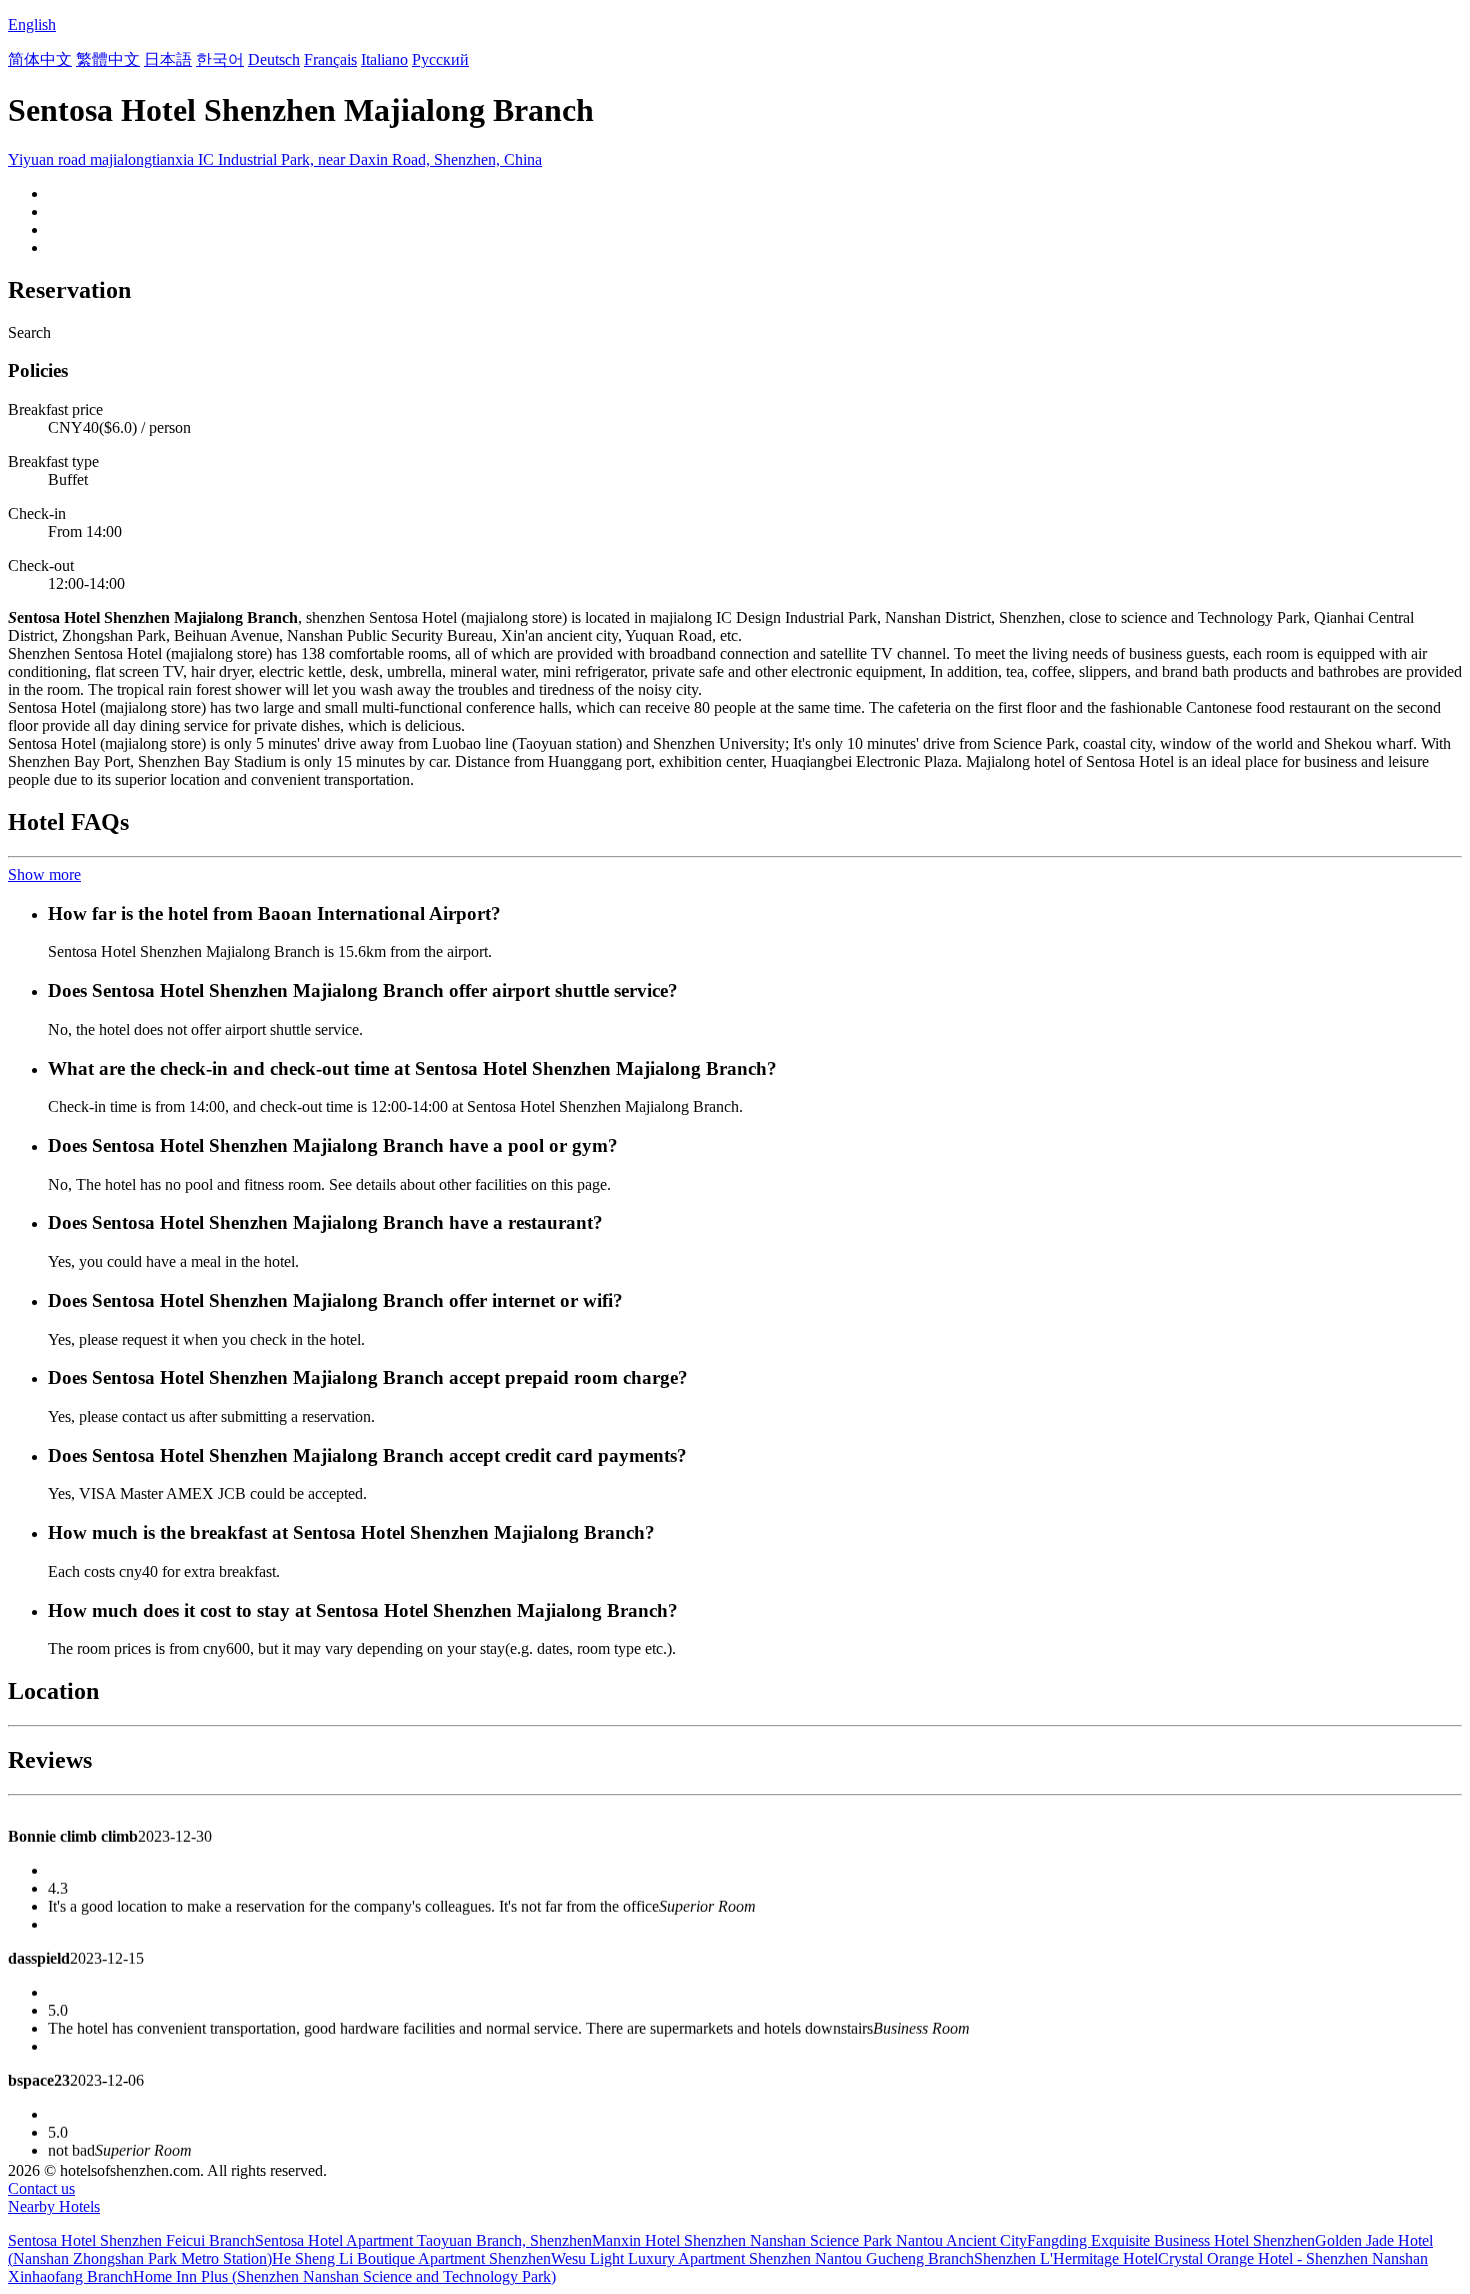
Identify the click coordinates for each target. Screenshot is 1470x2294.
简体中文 (40, 59)
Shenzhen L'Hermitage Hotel (1066, 2258)
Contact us (41, 2188)
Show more (44, 874)
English (32, 24)
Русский (440, 59)
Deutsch (274, 59)
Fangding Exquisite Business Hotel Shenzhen (1171, 2240)
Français (330, 59)
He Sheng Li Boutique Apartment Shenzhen (411, 2258)
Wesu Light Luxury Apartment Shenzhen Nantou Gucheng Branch (762, 2258)
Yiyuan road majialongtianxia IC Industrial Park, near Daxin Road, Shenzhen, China (275, 159)
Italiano (384, 59)
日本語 (168, 59)
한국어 (220, 59)
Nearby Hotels (54, 2206)
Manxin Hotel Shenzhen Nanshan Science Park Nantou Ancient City (809, 2240)
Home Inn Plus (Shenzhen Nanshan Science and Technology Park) (344, 2276)
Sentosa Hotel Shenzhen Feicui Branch (131, 2240)
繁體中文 (108, 59)
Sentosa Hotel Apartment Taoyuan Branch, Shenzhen (423, 2240)
